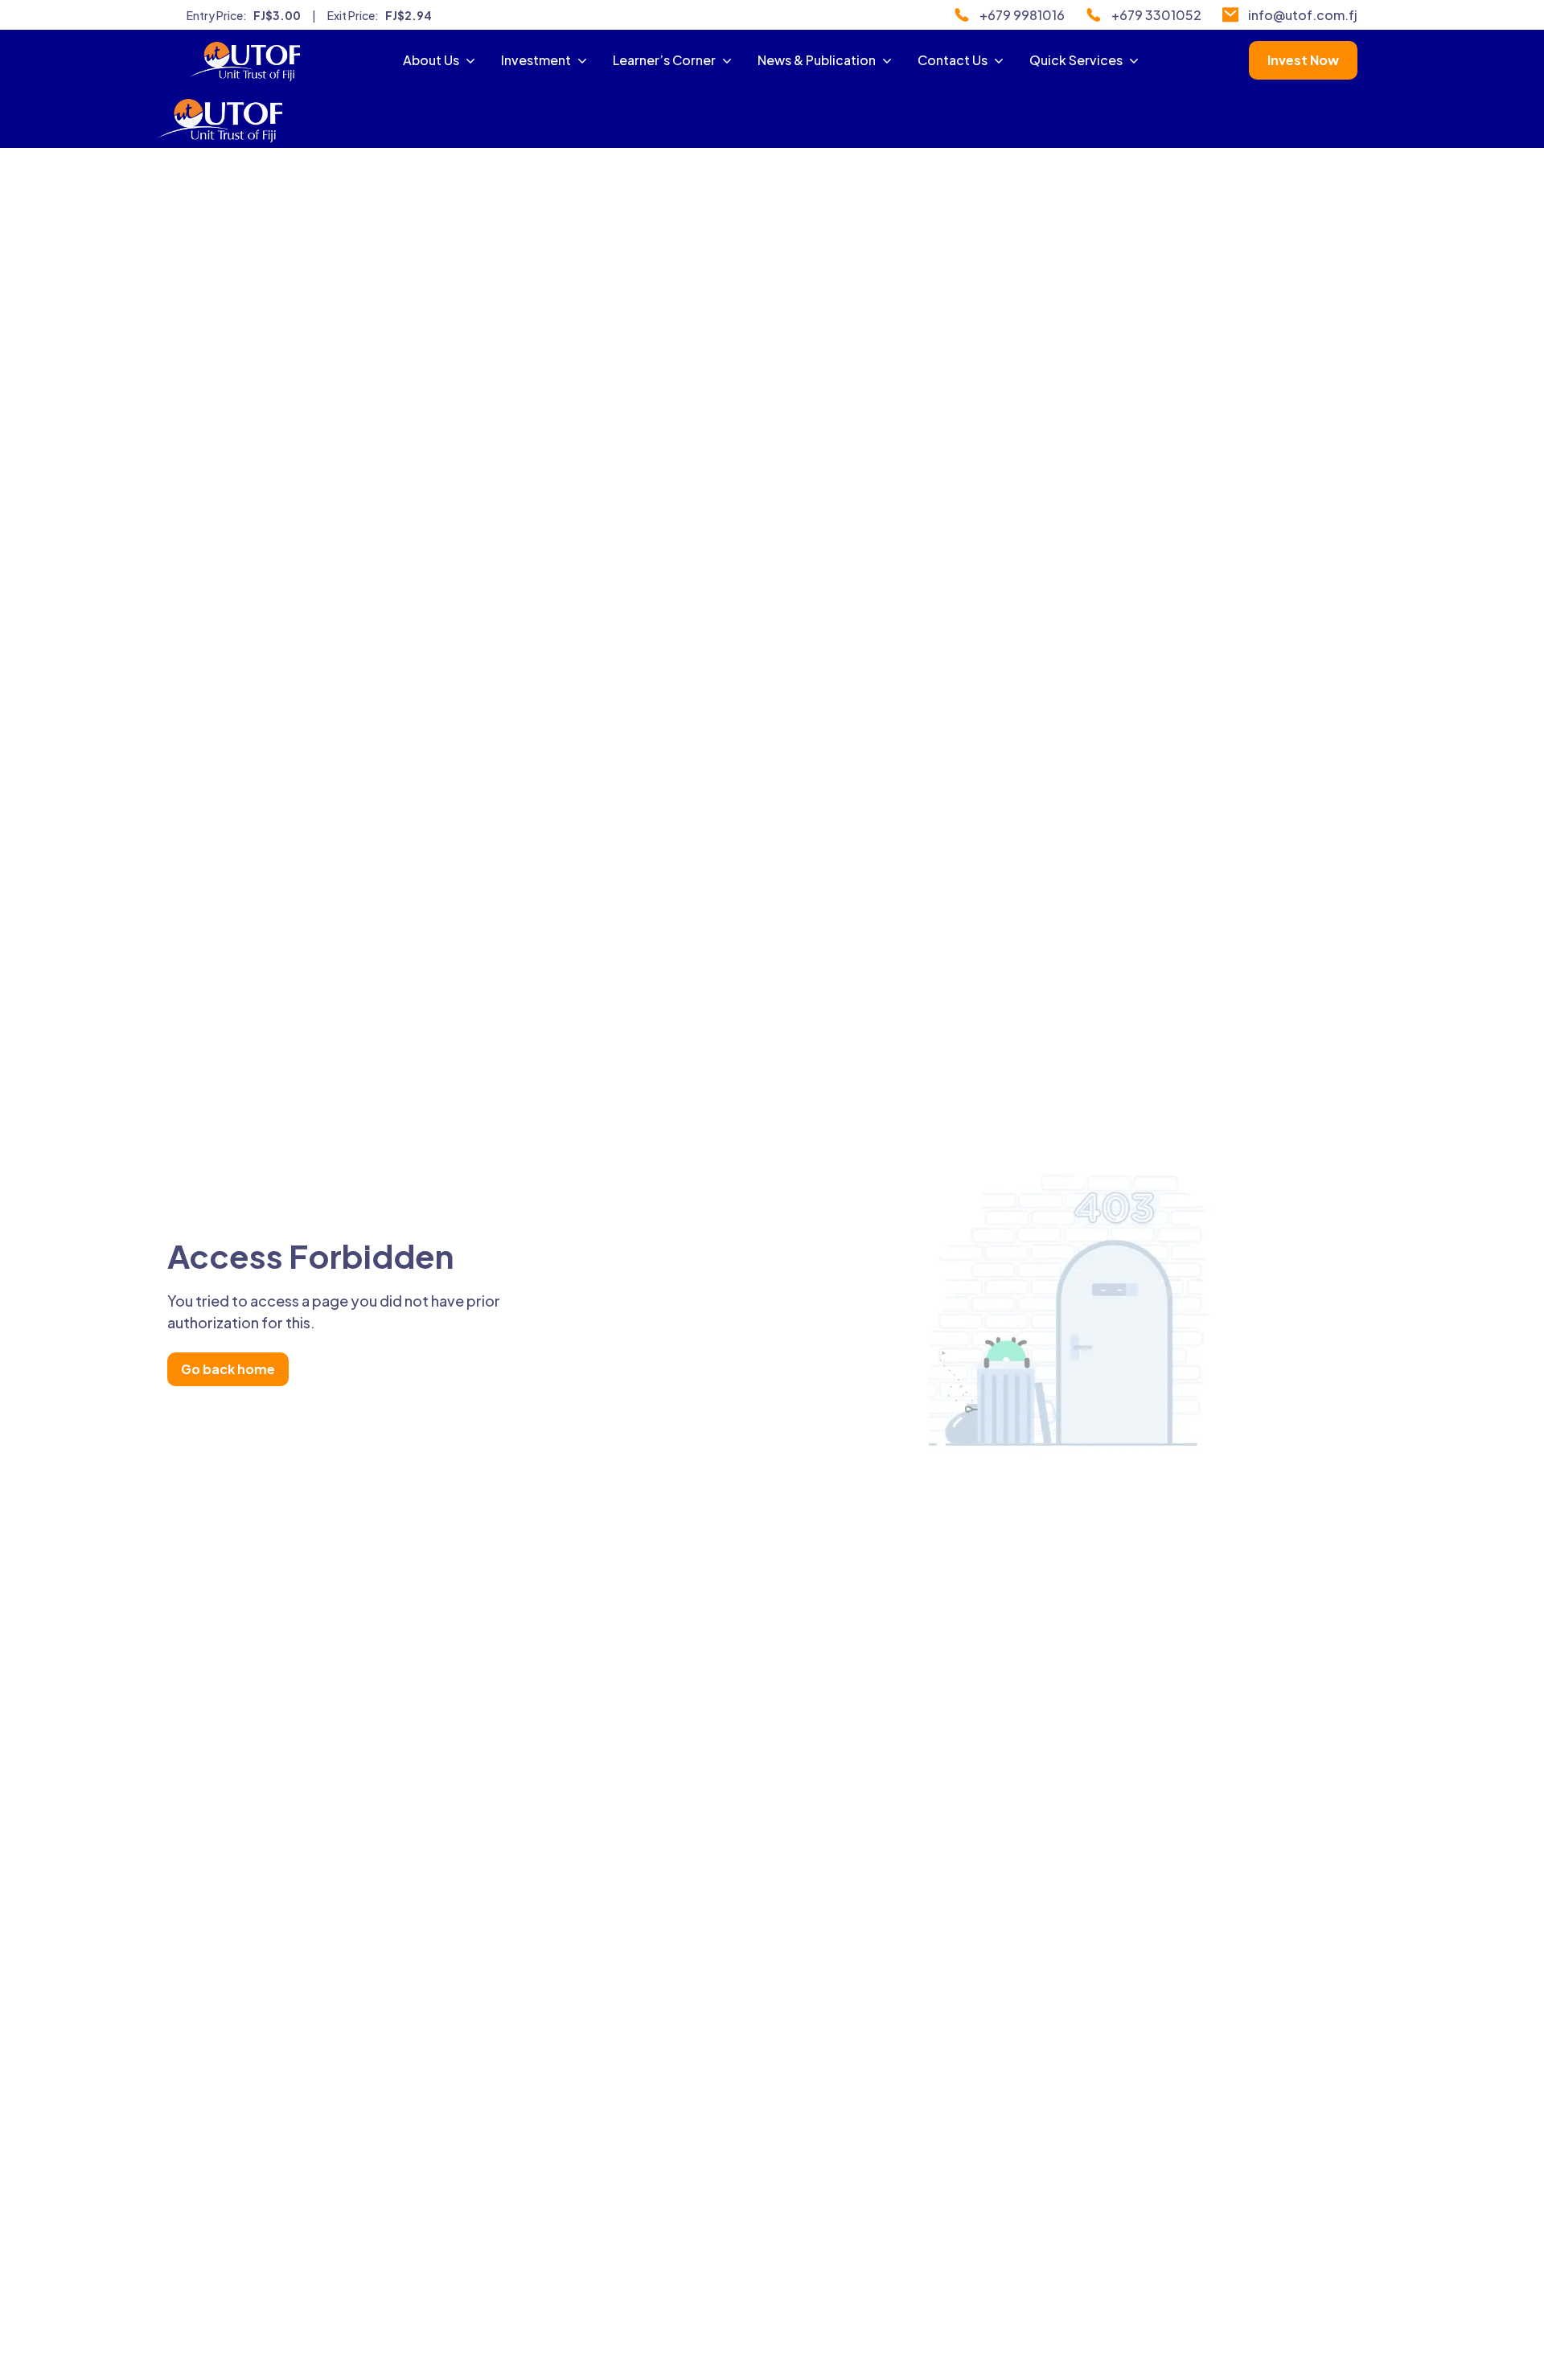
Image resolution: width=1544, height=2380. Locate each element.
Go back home (228, 1369)
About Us (431, 60)
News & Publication (817, 60)
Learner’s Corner (664, 60)
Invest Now (1303, 60)
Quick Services (1076, 60)
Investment (536, 60)
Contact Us (953, 60)
